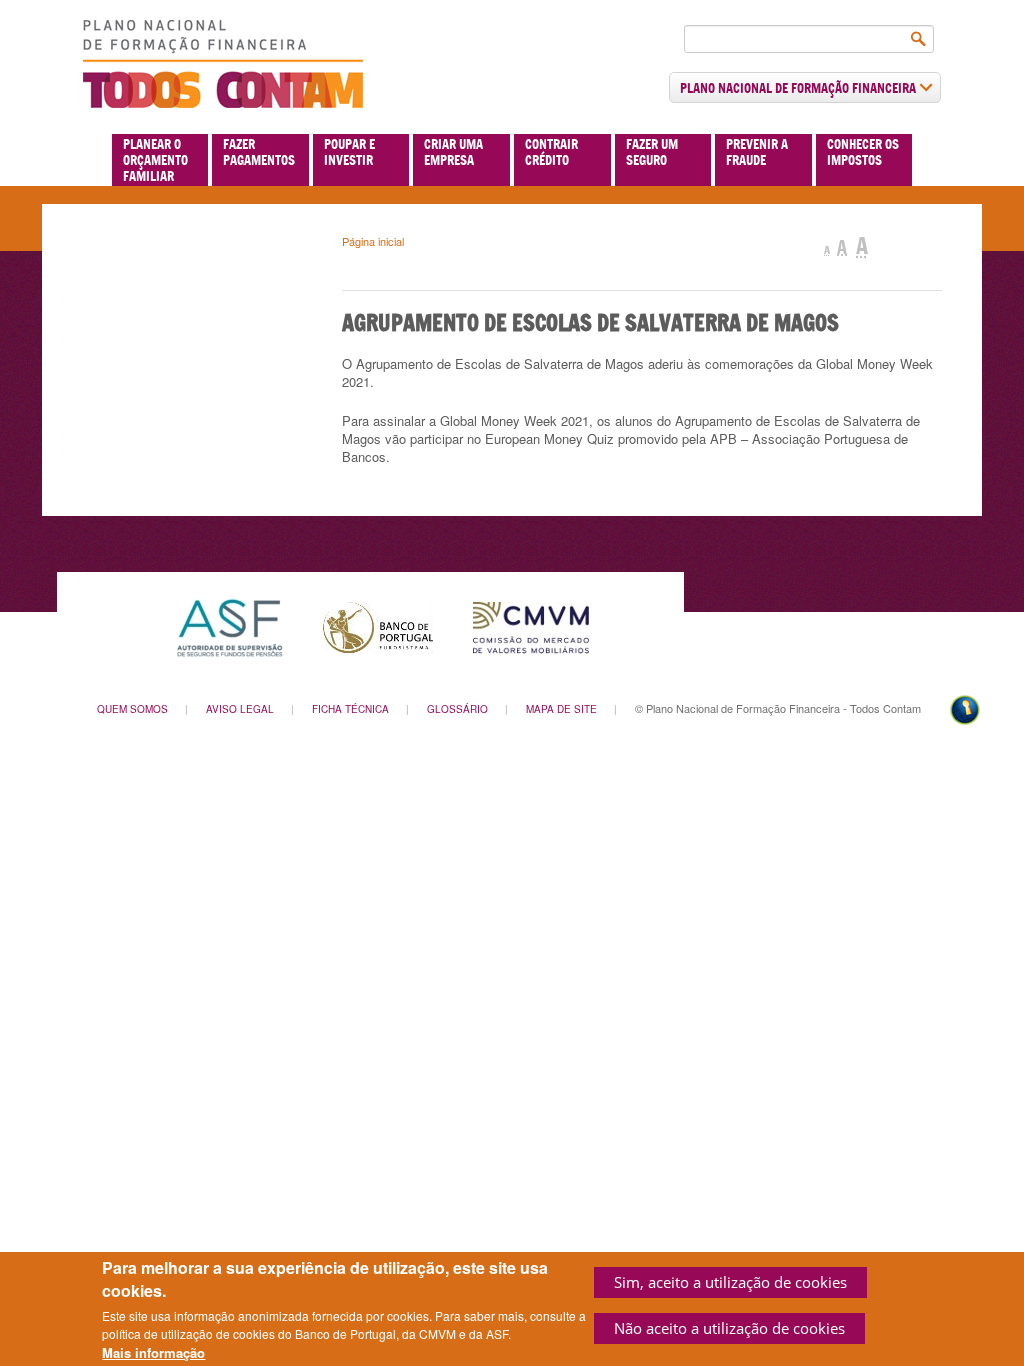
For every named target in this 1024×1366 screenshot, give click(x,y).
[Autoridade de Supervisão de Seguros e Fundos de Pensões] (229, 625)
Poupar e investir (349, 152)
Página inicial (373, 241)
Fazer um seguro (652, 152)
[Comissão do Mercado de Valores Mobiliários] (531, 625)
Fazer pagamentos (259, 152)
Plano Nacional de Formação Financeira (799, 88)
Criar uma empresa (453, 152)
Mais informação (153, 1353)
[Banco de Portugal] (378, 625)
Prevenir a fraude (757, 152)
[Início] (223, 64)
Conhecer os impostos (863, 152)
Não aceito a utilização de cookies (729, 1328)
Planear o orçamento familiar (155, 160)
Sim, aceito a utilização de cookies (730, 1282)
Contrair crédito (551, 152)
